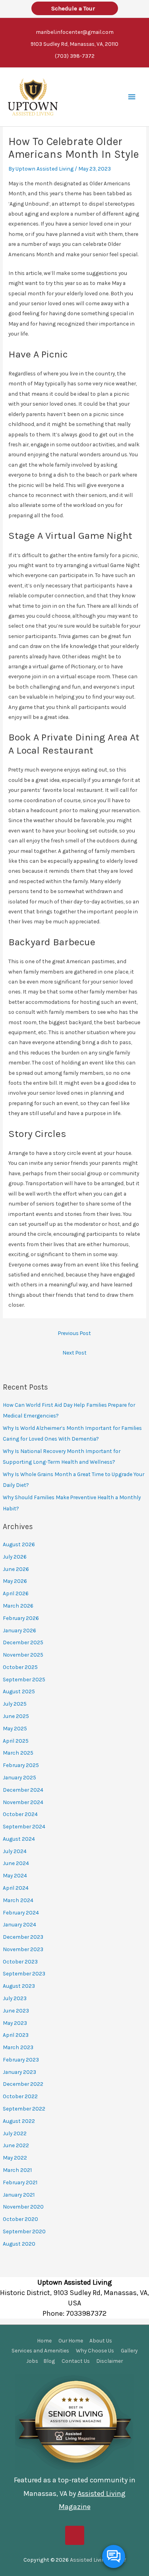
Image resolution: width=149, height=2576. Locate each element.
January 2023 (19, 2072)
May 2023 (15, 2023)
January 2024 (19, 1924)
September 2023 (24, 1973)
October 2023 (20, 1961)
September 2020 (24, 2231)
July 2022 (15, 2133)
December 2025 (23, 1642)
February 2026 (21, 1618)
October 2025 (20, 1667)
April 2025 (16, 1741)
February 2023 (21, 2060)
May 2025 (15, 1728)
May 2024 (15, 1875)
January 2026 (19, 1630)
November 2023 (23, 1949)
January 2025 (19, 1777)
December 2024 (23, 1790)
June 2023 (16, 2011)
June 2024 (16, 1863)
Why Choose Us (95, 2350)
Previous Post (74, 1333)
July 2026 (15, 1557)
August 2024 (19, 1839)
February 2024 (21, 1912)
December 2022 (23, 2084)
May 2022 (15, 2158)
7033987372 (86, 2313)
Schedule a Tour (75, 8)
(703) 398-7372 (75, 56)
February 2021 (20, 2182)
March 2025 (18, 1753)
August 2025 (19, 1691)
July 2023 (15, 1998)
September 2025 (24, 1679)
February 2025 (21, 1765)
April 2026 (16, 1593)
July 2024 (15, 1851)
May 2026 (15, 1581)
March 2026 (18, 1606)
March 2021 (17, 2170)
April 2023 (16, 2035)
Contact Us (76, 2361)
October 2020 (20, 2219)
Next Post (74, 1353)
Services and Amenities (40, 2350)
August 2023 (19, 1986)
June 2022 (16, 2145)
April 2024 (16, 1888)
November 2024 (23, 1802)
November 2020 (23, 2207)
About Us (101, 2340)
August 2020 (19, 2244)
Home (44, 2340)
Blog (49, 2361)
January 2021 (19, 2195)
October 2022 (20, 2096)
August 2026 (19, 1544)
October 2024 (20, 1814)
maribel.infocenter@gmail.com (75, 32)
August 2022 (19, 2121)
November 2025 (23, 1655)
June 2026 (16, 1569)
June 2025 (16, 1716)
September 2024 (24, 1826)
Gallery (129, 2350)
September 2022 (24, 2109)
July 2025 (15, 1704)
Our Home (71, 2340)
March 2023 (18, 2047)
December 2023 (23, 1937)
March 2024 (18, 1900)
